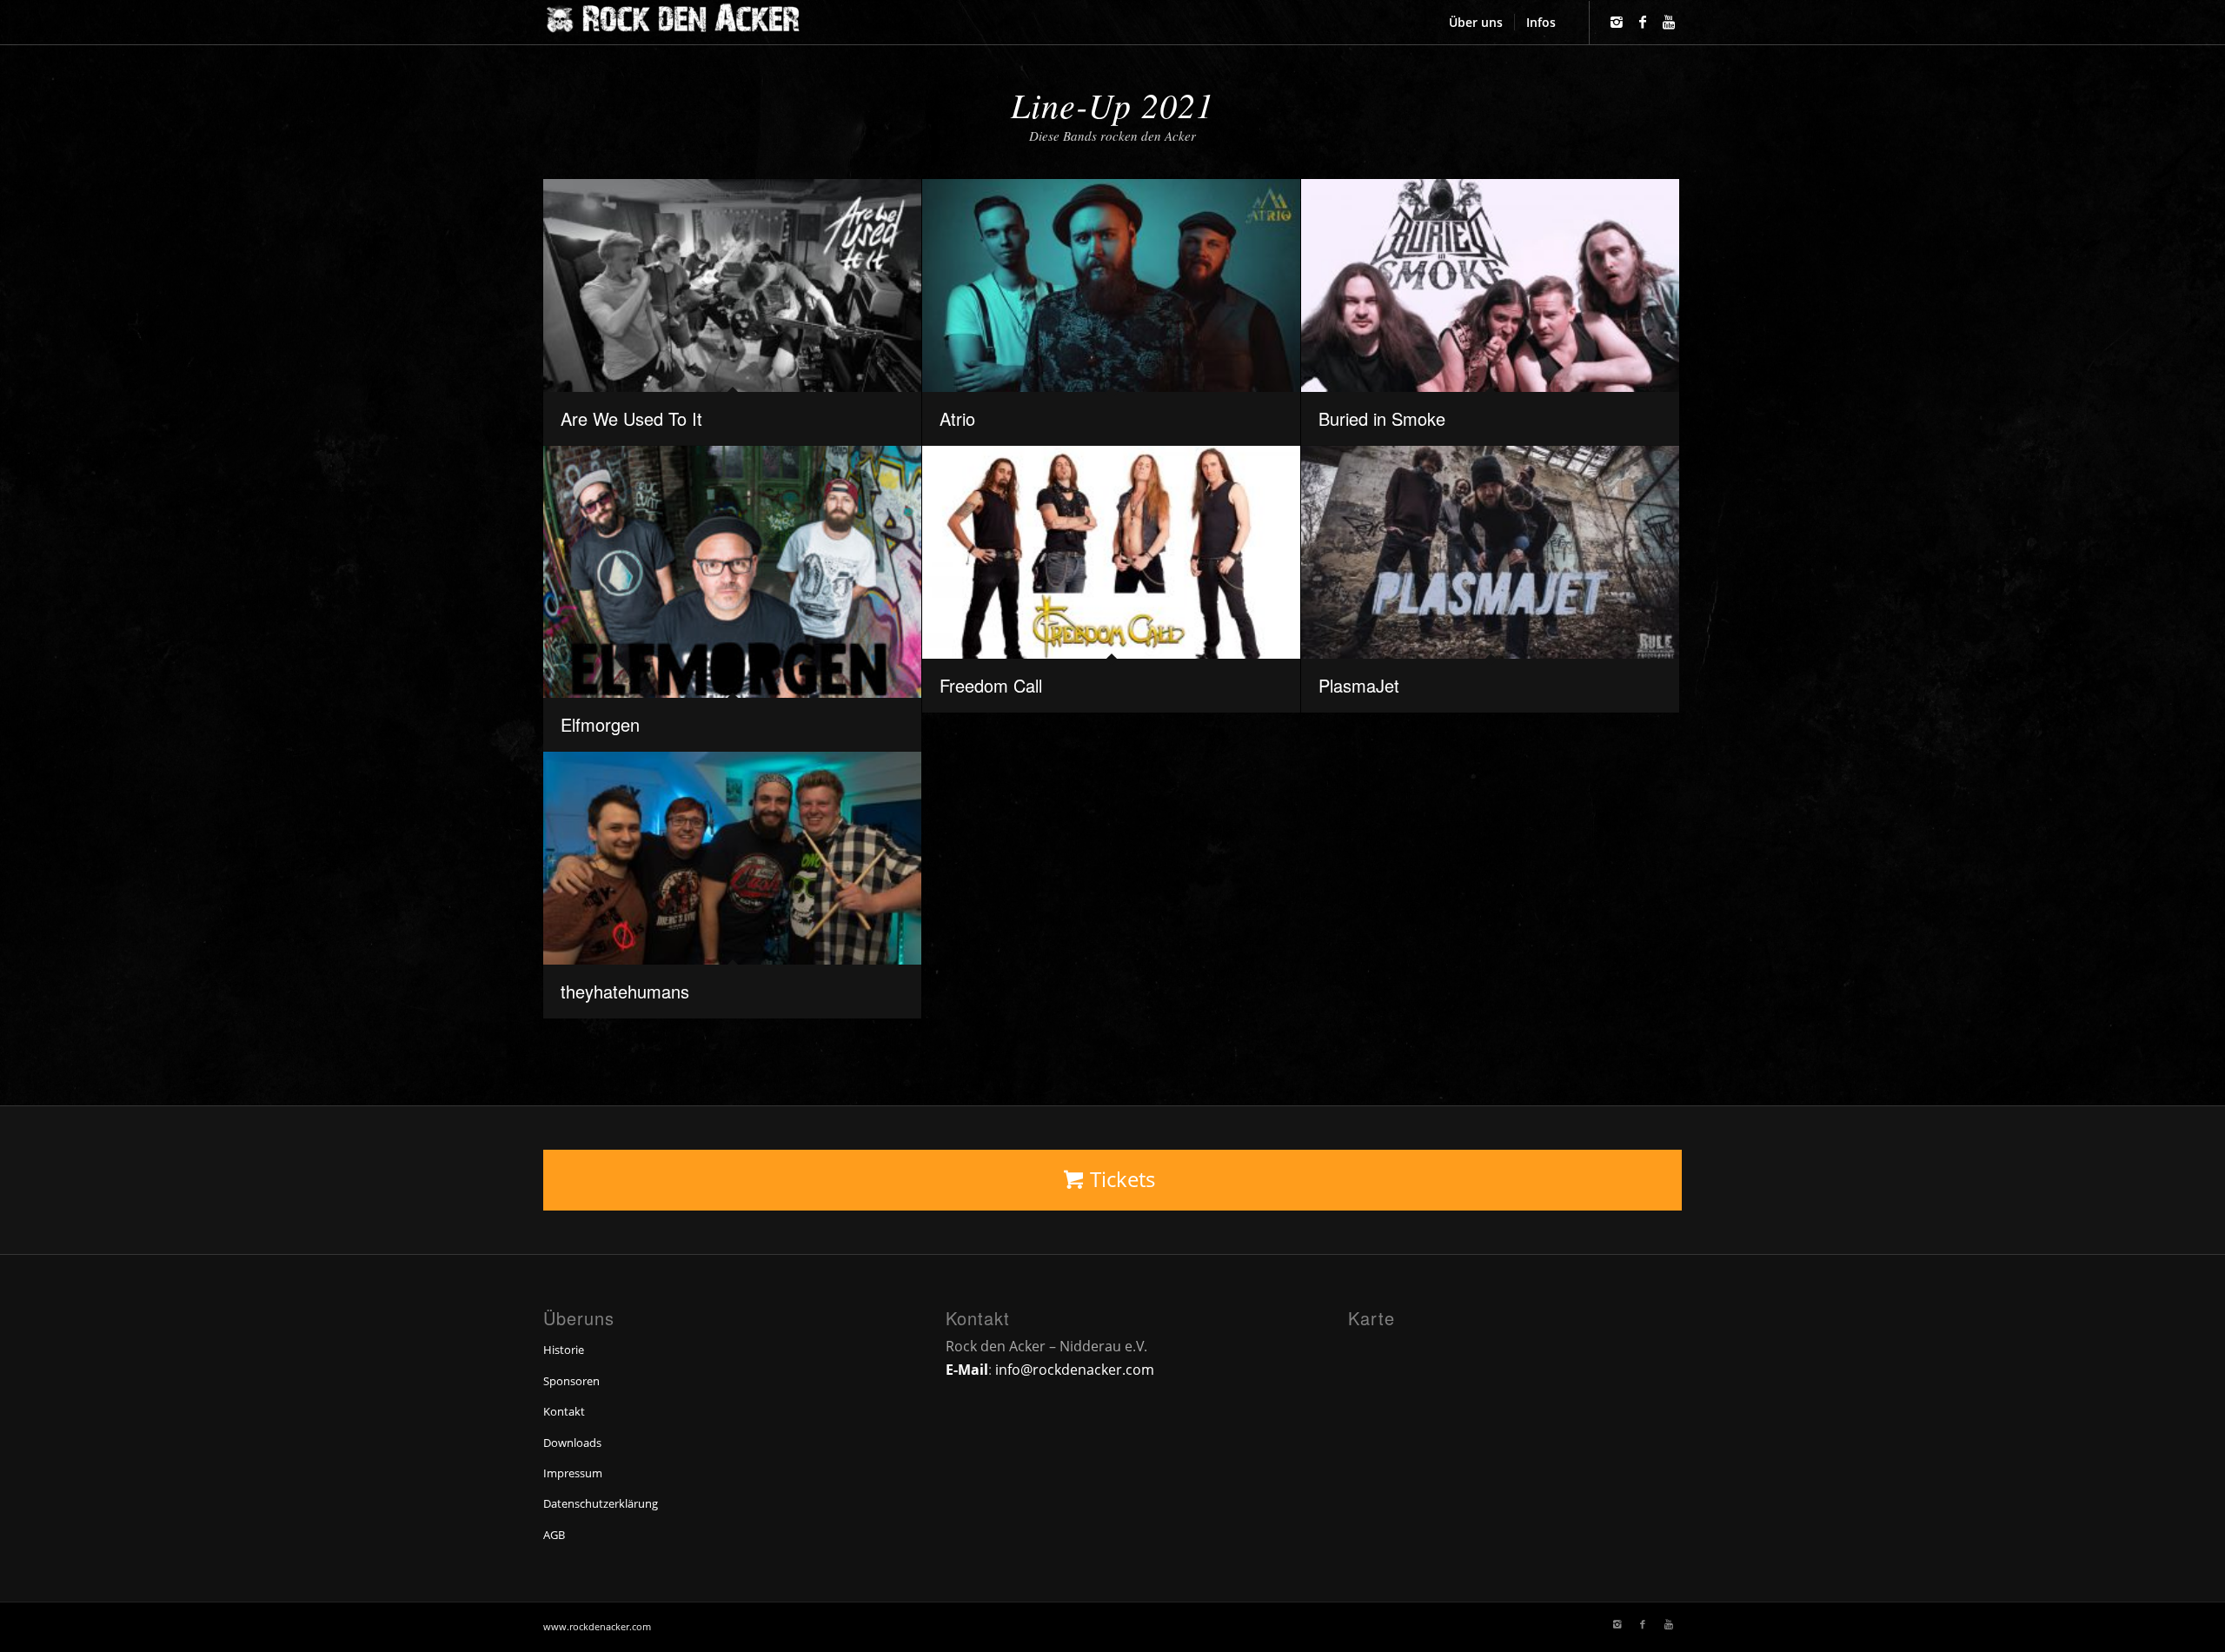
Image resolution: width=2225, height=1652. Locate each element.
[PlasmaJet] (1490, 552)
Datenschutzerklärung (601, 1503)
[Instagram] (1617, 22)
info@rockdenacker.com (1075, 1370)
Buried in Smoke (1382, 418)
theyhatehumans (625, 991)
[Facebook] (1643, 22)
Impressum (573, 1473)
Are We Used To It (631, 418)
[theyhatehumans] (732, 858)
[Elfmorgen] (732, 572)
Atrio (957, 418)
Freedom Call (991, 685)
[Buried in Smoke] (1490, 285)
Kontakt (564, 1411)
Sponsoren (571, 1381)
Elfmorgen (600, 724)
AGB (554, 1535)
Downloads (572, 1443)
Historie (564, 1350)
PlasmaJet (1359, 685)
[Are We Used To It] (732, 285)
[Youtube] (1669, 22)
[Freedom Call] (1111, 552)
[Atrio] (1111, 285)
